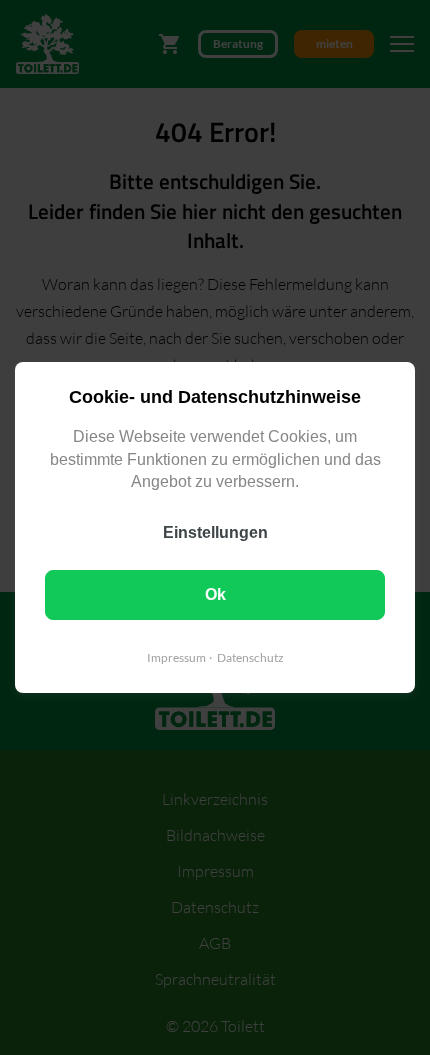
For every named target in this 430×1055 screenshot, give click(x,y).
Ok (215, 594)
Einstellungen (215, 532)
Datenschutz (250, 657)
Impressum (176, 657)
